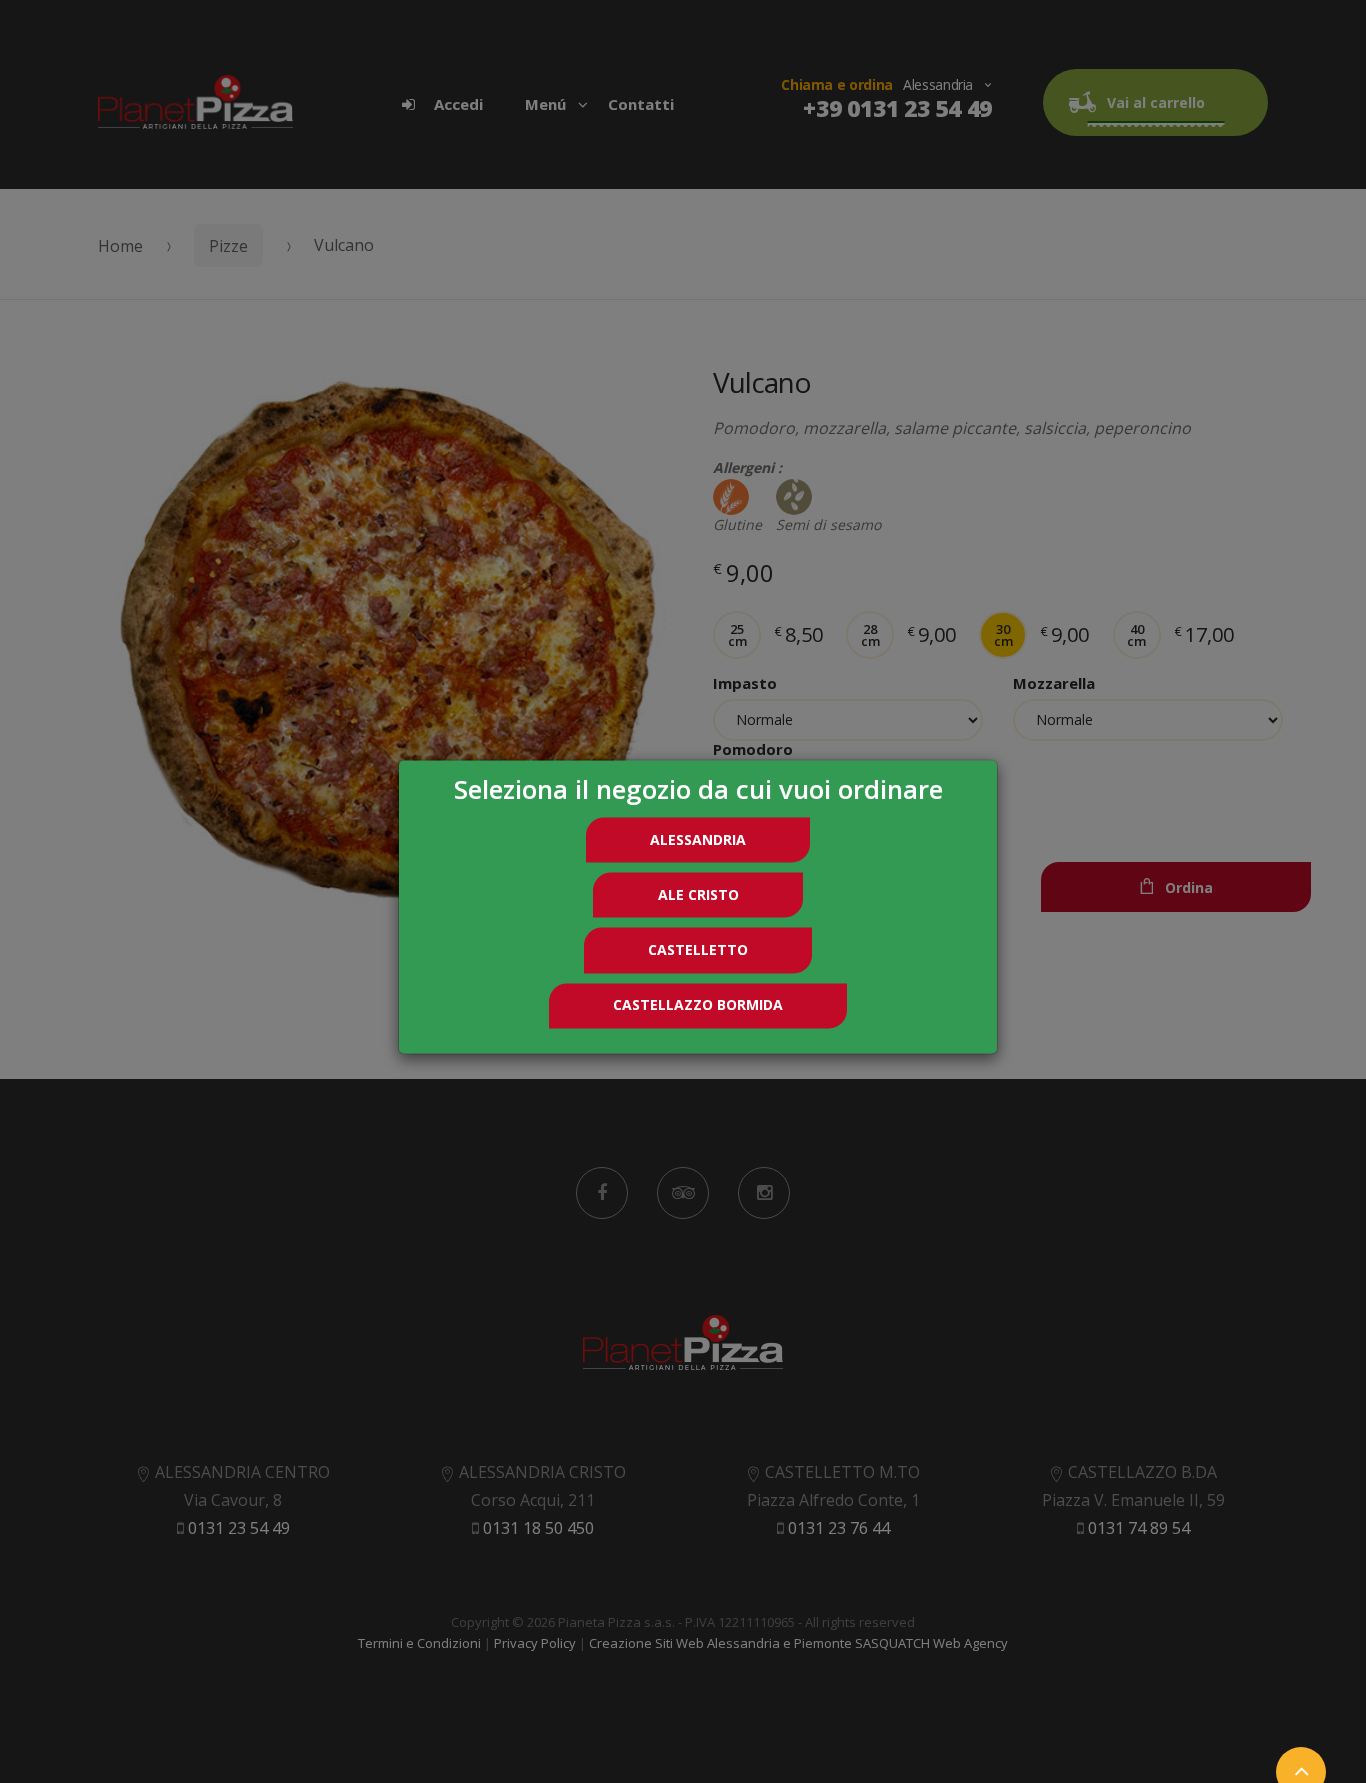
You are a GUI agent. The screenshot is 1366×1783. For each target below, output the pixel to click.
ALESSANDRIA (698, 839)
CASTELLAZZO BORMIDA (698, 1005)
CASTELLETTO (698, 949)
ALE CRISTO (698, 894)
